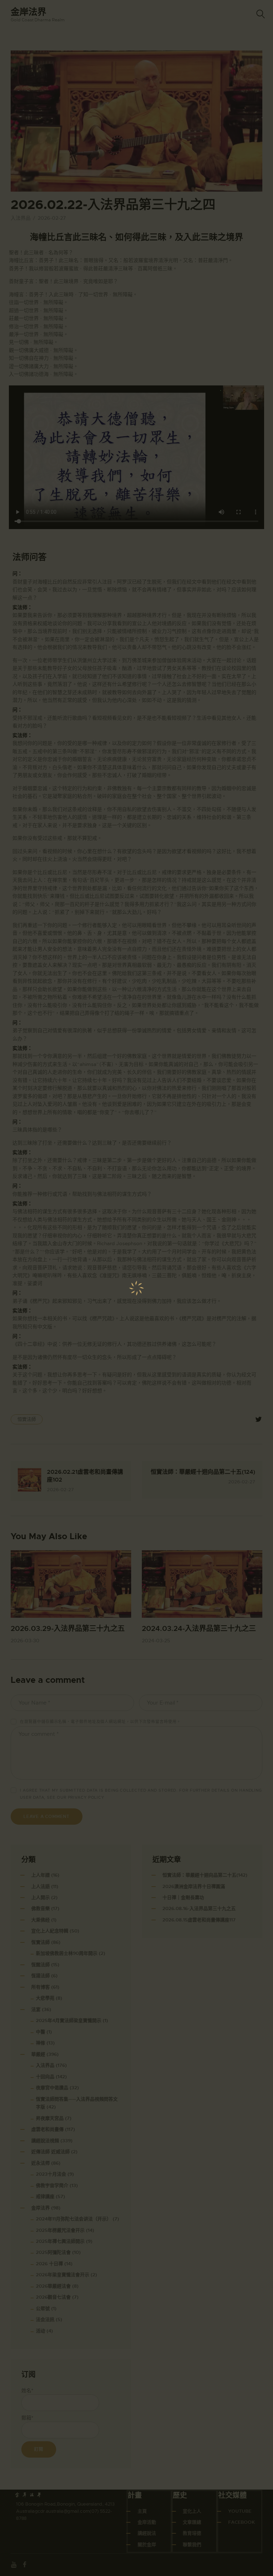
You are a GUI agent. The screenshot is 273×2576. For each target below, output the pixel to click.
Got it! (239, 51)
